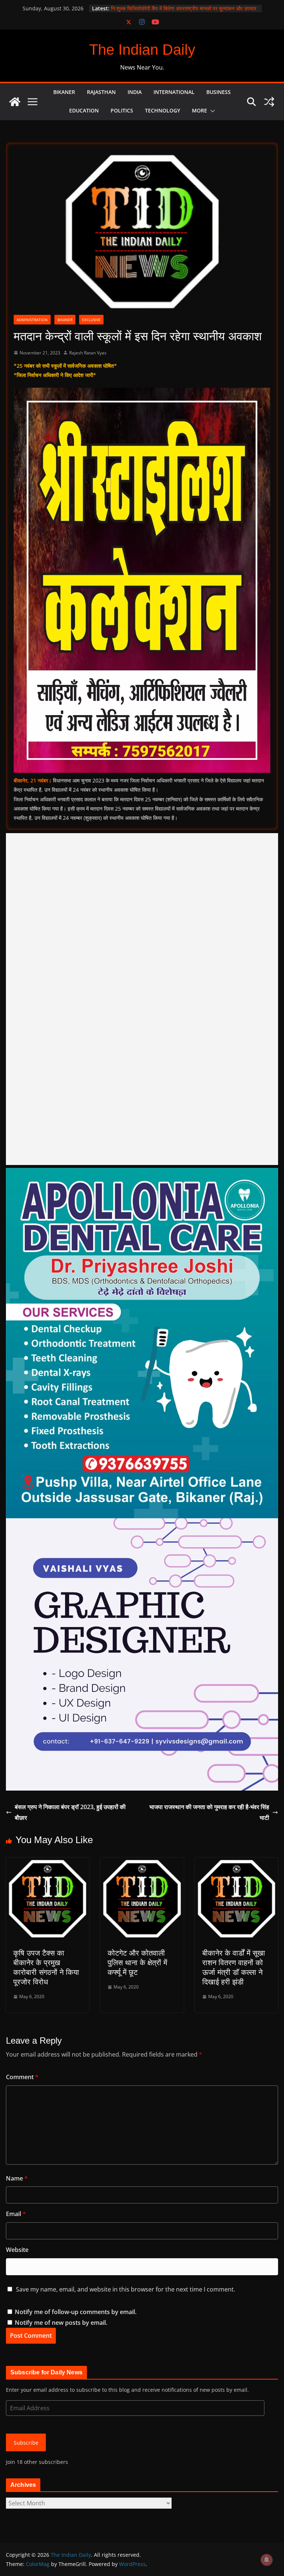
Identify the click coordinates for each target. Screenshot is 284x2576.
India (135, 92)
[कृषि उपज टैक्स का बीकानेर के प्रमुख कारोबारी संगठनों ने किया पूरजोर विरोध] (48, 1863)
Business (219, 92)
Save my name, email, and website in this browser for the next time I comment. (126, 2289)
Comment (22, 2077)
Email (16, 2214)
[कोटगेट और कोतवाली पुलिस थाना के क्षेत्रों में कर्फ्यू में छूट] (142, 1863)
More (200, 110)
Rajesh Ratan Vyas (88, 353)
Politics (122, 110)
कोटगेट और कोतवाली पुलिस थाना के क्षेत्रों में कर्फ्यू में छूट (137, 1963)
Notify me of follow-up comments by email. (76, 2312)
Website (17, 2250)
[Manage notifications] (267, 2560)
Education (84, 110)
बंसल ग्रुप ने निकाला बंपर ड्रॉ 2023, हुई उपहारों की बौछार (70, 1812)
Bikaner (64, 92)
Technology (163, 110)
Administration (32, 320)
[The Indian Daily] (15, 102)
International (174, 92)
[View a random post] (269, 102)
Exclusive (91, 320)
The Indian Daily (142, 50)
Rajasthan (101, 92)
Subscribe (26, 2443)
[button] (211, 111)
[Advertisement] (142, 999)
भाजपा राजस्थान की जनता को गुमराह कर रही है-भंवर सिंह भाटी (209, 1812)
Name (17, 2178)
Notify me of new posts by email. (61, 2323)
